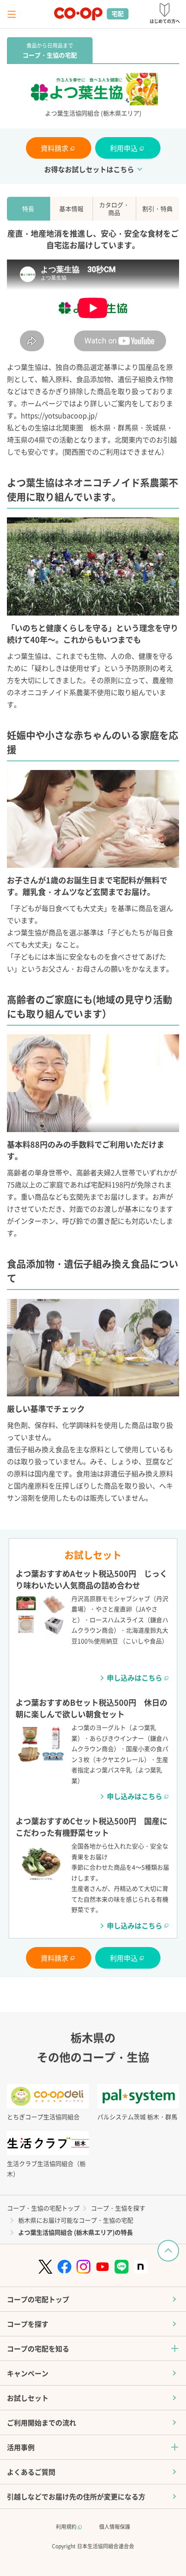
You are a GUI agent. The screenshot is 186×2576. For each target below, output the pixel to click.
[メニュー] (12, 14)
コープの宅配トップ (38, 2299)
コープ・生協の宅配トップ (43, 2208)
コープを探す (28, 2324)
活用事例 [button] (21, 2447)
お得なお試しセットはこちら (89, 169)
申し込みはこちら (135, 1678)
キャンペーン (28, 2373)
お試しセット (28, 2398)
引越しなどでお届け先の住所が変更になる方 (76, 2496)
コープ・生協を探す (118, 2208)
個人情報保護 (115, 2526)
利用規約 (67, 2526)
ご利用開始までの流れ (42, 2422)
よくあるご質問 (31, 2472)
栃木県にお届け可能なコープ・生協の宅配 (76, 2220)
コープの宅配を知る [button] (38, 2348)
